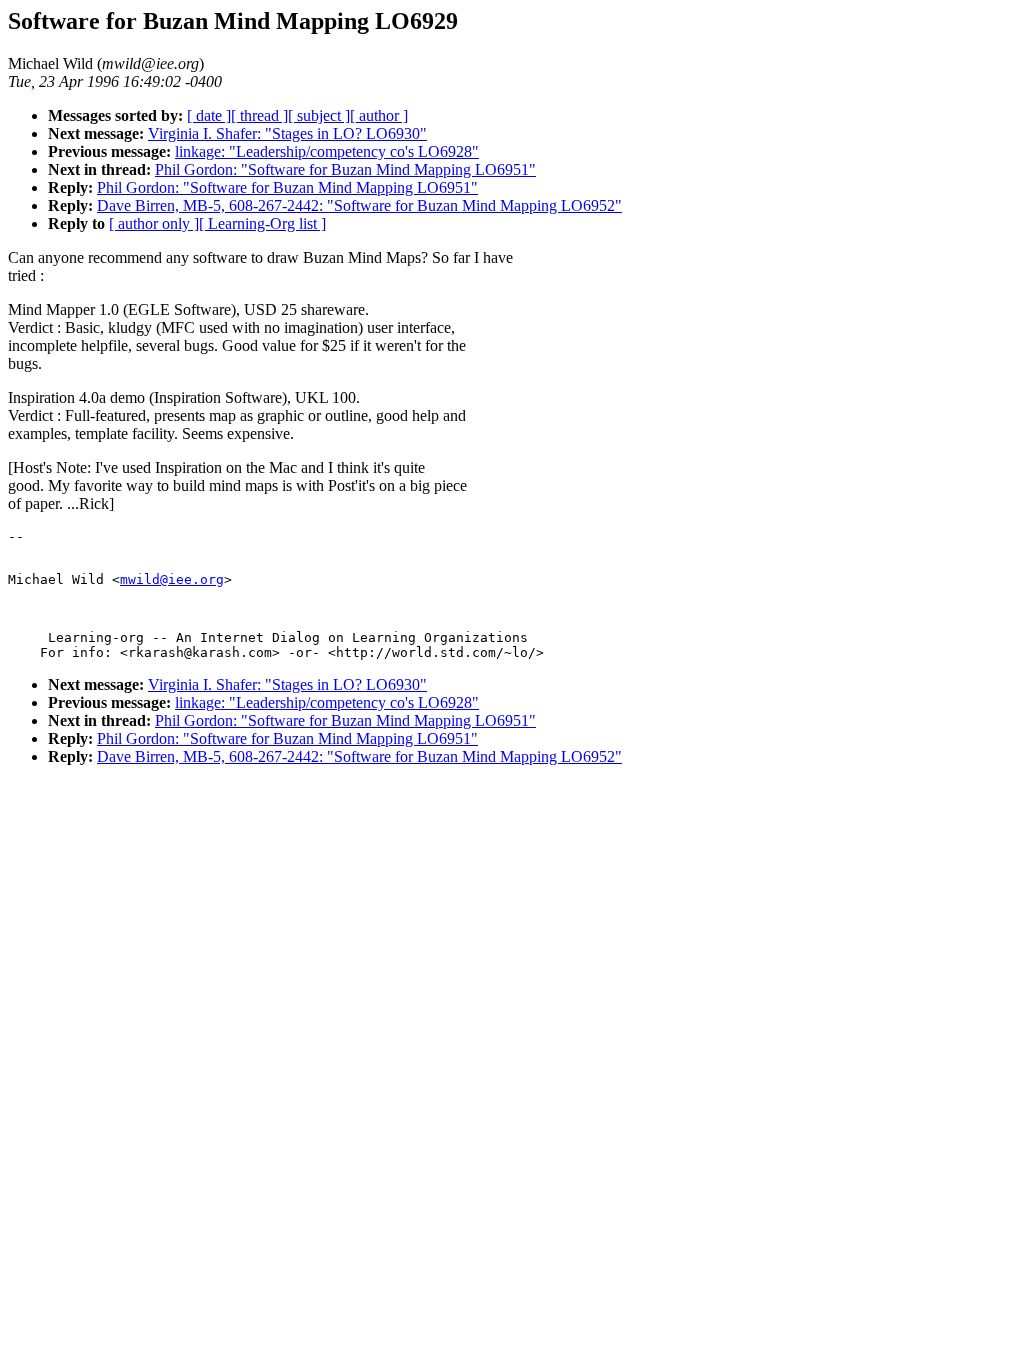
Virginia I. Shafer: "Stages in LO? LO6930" (287, 133)
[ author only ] (154, 223)
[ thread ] (259, 115)
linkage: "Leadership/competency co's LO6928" (327, 151)
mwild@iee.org (172, 579)
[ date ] (209, 115)
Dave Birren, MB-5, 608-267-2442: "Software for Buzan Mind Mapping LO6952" (359, 205)
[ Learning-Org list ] (262, 223)
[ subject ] (319, 115)
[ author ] (379, 115)
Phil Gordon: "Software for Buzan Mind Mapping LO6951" (345, 169)
